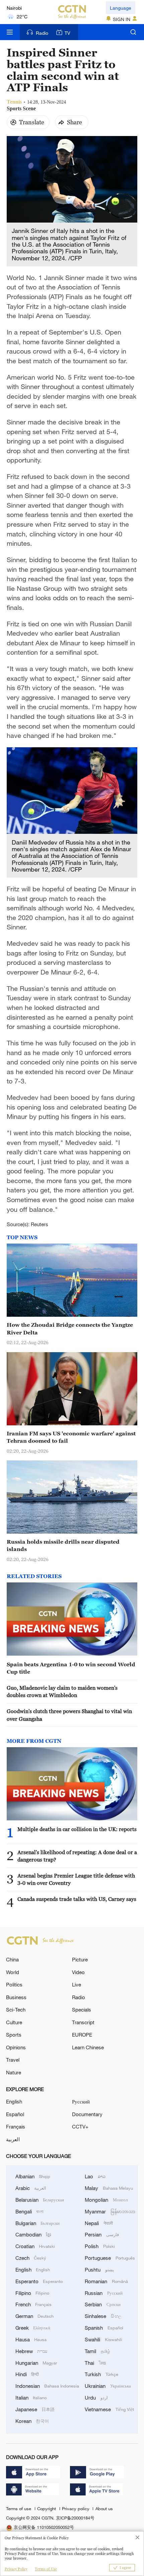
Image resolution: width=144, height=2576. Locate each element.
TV (67, 33)
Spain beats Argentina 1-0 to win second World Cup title (71, 1668)
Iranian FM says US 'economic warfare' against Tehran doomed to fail (71, 1437)
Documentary (87, 2114)
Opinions (16, 2047)
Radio (42, 33)
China (12, 1959)
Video (78, 1972)
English (14, 2101)
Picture (80, 1959)
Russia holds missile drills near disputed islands (63, 1545)
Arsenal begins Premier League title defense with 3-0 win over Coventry (76, 1879)
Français (16, 2127)
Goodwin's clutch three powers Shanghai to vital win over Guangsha (69, 1715)
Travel (13, 2060)
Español (15, 2114)
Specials (82, 2010)
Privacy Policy (16, 2569)
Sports (14, 2035)
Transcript (83, 2022)
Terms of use (19, 2508)
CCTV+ (80, 2127)
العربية (13, 2139)
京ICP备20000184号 (75, 2518)
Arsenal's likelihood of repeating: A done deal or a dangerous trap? (77, 1856)
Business (16, 1997)
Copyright (47, 2508)
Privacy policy (76, 2508)
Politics (14, 1984)
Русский (81, 2101)
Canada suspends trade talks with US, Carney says (77, 1899)
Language (121, 8)
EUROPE (82, 2035)
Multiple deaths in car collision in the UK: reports (77, 1829)
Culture (14, 2022)
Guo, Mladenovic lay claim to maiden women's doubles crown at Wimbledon (62, 1691)
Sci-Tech (16, 2010)
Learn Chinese (88, 2047)
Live (77, 1984)
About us (104, 2508)
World (13, 1972)
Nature (14, 2072)
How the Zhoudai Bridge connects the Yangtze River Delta (70, 1328)
